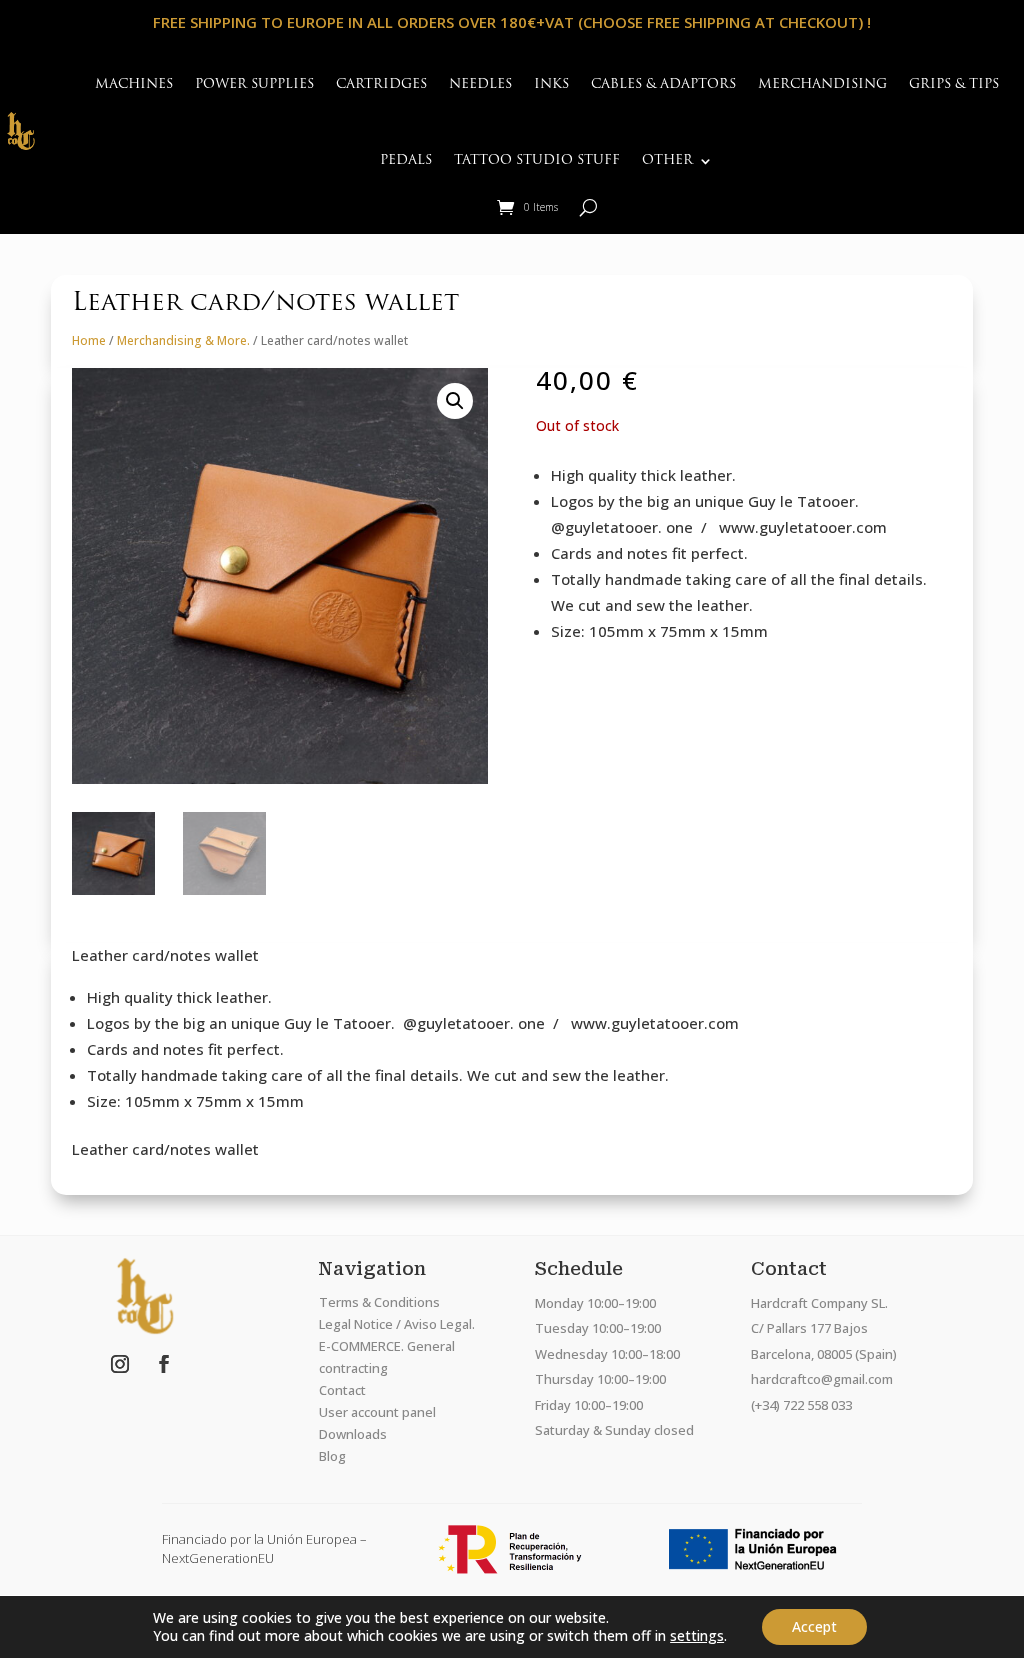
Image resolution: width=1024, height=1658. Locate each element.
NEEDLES (480, 84)
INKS (551, 84)
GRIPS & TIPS (954, 84)
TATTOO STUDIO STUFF (537, 160)
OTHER (667, 160)
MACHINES (134, 84)
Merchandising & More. (183, 340)
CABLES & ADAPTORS (663, 84)
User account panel (377, 1412)
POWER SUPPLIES (254, 84)
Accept (814, 1626)
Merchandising (822, 84)
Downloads (353, 1434)
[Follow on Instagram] (120, 1364)
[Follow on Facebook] (164, 1364)
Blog (332, 1456)
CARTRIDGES (381, 84)
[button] (455, 401)
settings (697, 1636)
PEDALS (406, 160)
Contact (342, 1390)
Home (89, 340)
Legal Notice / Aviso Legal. (397, 1324)
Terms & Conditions (379, 1302)
